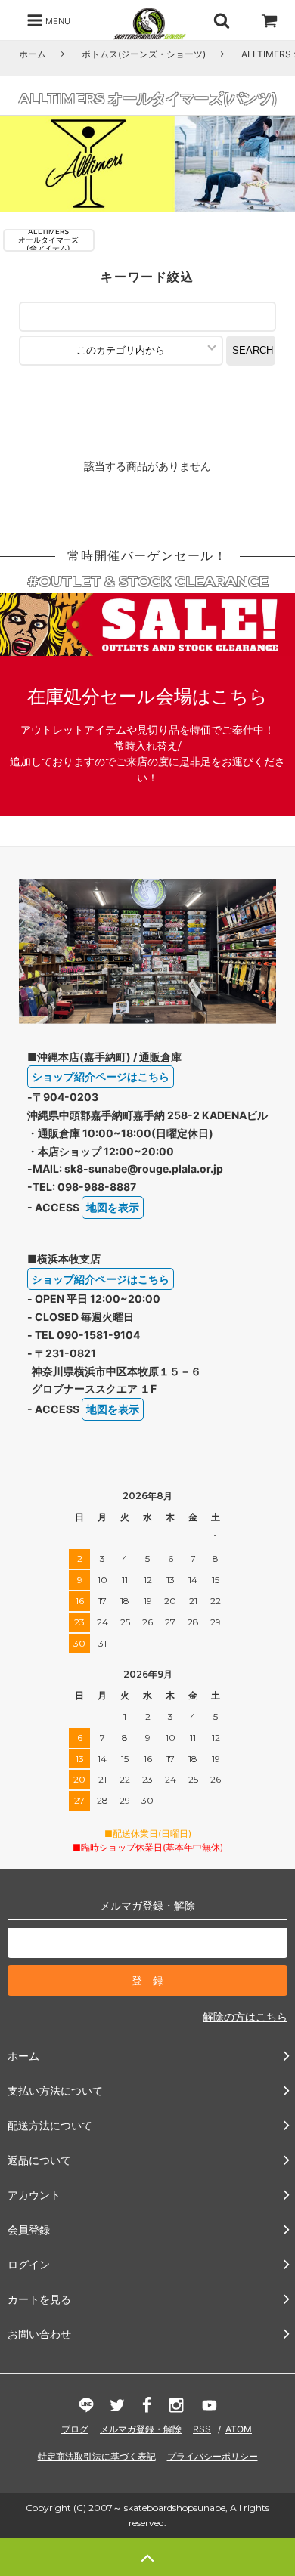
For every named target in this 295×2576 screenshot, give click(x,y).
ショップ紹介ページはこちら (101, 1076)
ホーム (33, 54)
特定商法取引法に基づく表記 (97, 2456)
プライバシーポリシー (213, 2456)
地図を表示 (113, 1207)
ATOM (239, 2429)
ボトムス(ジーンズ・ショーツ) (144, 54)
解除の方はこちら (245, 2016)
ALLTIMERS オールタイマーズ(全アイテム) (48, 240)
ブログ (75, 2429)
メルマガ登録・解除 (141, 2429)
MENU (57, 20)
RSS (202, 2429)
